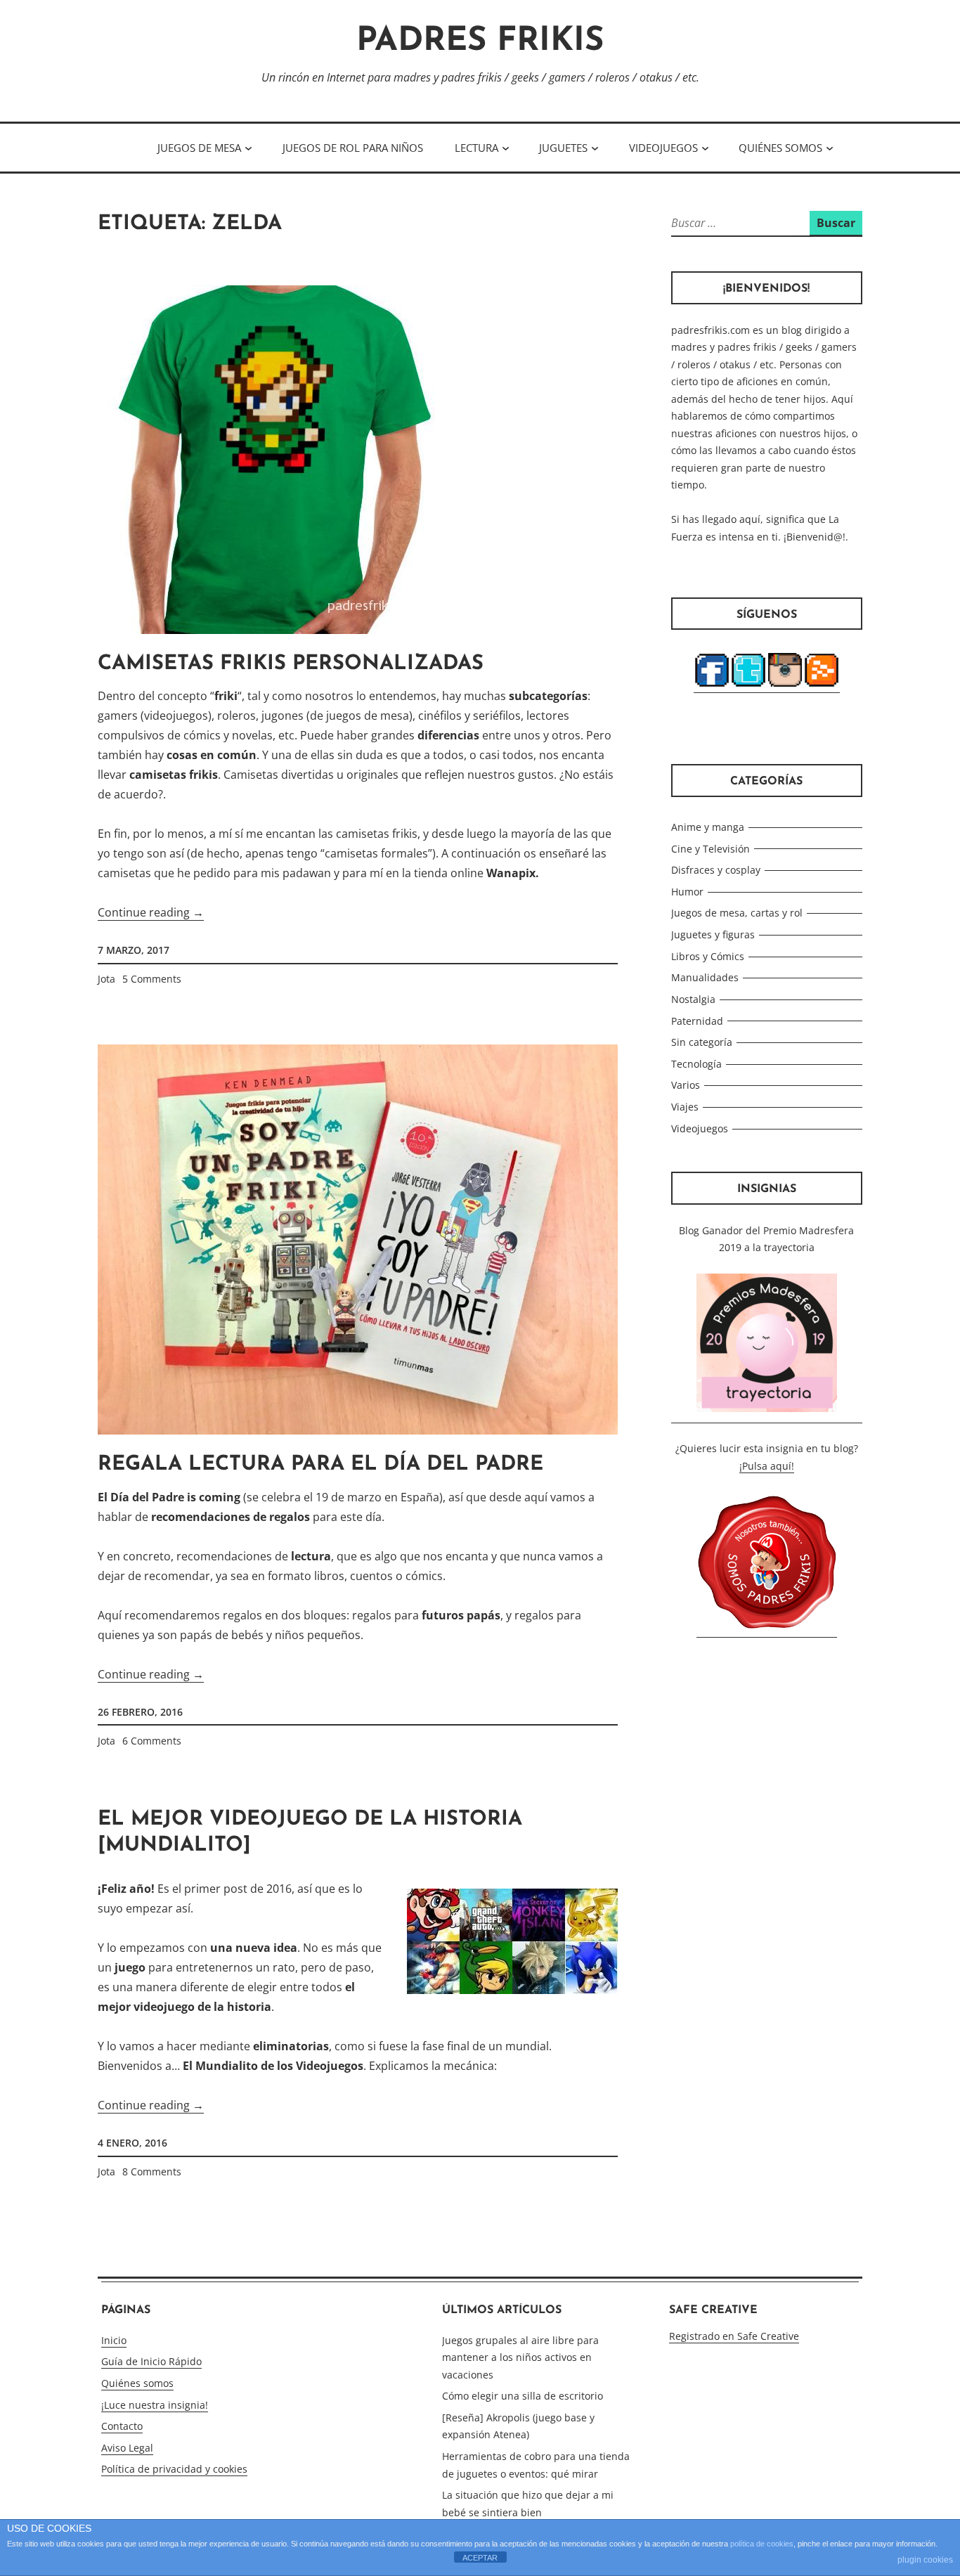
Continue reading (151, 913)
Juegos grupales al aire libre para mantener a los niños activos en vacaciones (520, 2357)
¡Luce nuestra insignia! (155, 2405)
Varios (686, 1085)
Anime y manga (708, 827)
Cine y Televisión (711, 849)
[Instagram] (785, 686)
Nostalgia (693, 999)
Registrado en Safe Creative (734, 2336)
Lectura (476, 148)
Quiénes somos (780, 148)
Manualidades (705, 977)
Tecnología (696, 1064)
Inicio (114, 2340)
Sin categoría (702, 1042)
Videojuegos (663, 148)
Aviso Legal (127, 2448)
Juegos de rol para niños (353, 148)
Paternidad (697, 1021)
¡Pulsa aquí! (767, 1466)
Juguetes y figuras (713, 934)
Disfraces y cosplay (716, 870)
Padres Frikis (480, 42)
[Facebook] (712, 686)
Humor (687, 892)
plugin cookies (925, 2560)
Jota (106, 979)
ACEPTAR (480, 2558)
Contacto (122, 2426)
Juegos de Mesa (199, 148)
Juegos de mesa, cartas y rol (737, 913)
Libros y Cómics (708, 956)
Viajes (685, 1107)
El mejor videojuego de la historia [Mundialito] (310, 1833)
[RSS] (822, 686)
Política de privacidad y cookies (174, 2469)
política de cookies (762, 2544)
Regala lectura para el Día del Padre (320, 1464)
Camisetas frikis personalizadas (291, 664)
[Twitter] (748, 686)
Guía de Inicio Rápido (151, 2361)
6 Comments (152, 1741)
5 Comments (152, 979)
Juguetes (563, 148)
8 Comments (152, 2172)
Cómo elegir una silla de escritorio (523, 2396)
